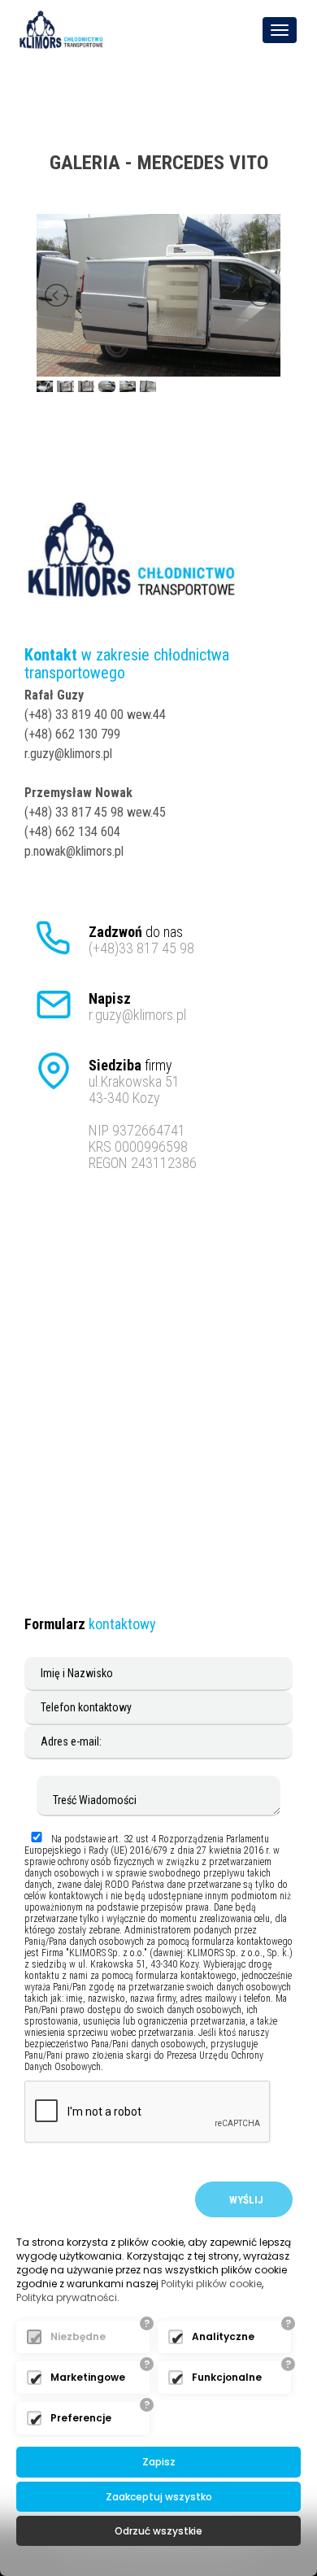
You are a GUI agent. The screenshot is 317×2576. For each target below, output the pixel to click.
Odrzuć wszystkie (158, 2531)
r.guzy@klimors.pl (137, 1007)
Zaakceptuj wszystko (159, 2497)
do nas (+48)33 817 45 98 (141, 940)
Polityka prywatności (67, 2297)
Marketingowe (88, 2377)
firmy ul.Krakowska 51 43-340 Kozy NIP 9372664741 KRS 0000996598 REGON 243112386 (143, 1114)
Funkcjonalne (227, 2377)
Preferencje (81, 2418)
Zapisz (159, 2462)
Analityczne (223, 2336)
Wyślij (244, 2200)
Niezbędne (78, 2336)
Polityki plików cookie (211, 2284)
